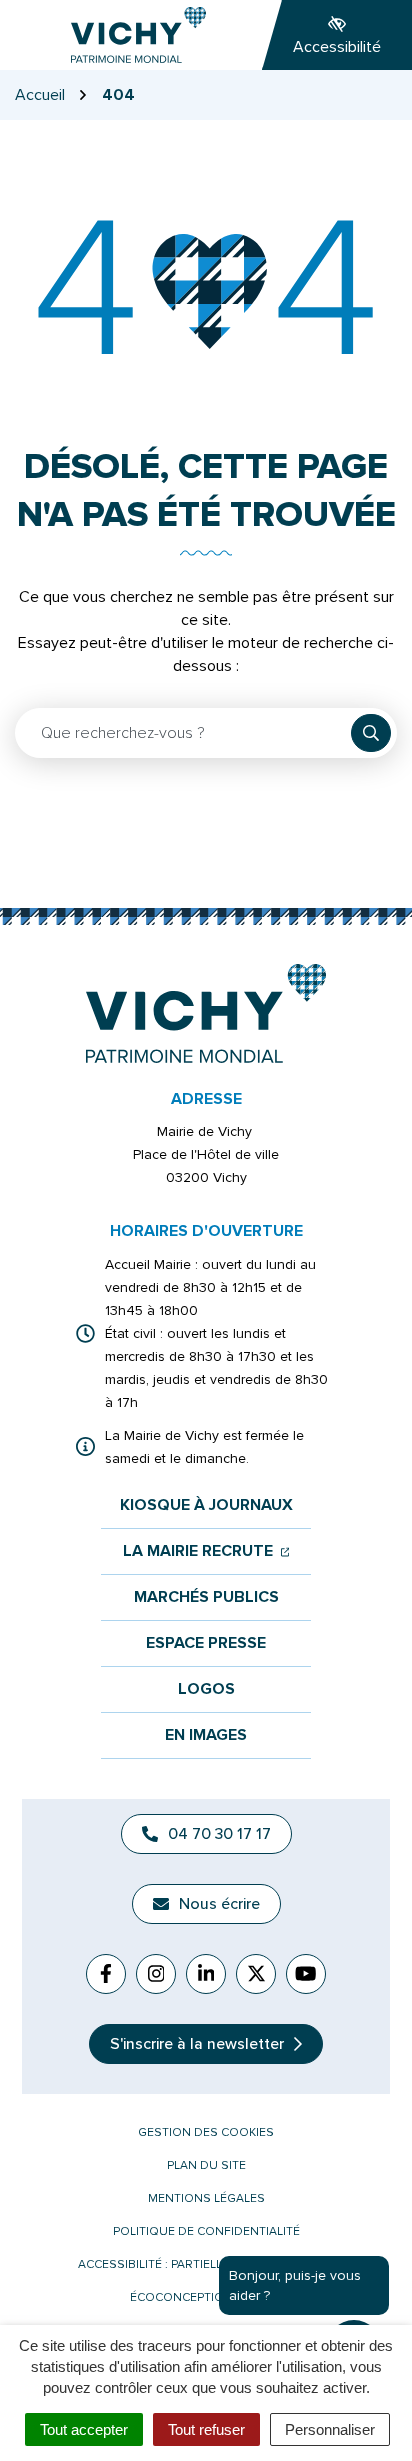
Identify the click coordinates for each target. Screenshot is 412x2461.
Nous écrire (219, 1904)
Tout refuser (206, 2429)
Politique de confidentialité (206, 2231)
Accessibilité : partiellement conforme (206, 2264)
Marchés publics (206, 1597)
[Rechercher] (371, 733)
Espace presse (206, 1643)
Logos (206, 1689)
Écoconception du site (206, 2297)
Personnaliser (330, 2429)
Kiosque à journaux (206, 1505)
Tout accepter (84, 2429)
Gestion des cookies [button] (206, 2132)
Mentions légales (206, 2198)
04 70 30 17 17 (219, 1834)
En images (206, 1735)
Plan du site (206, 2165)
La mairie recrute (206, 1551)
